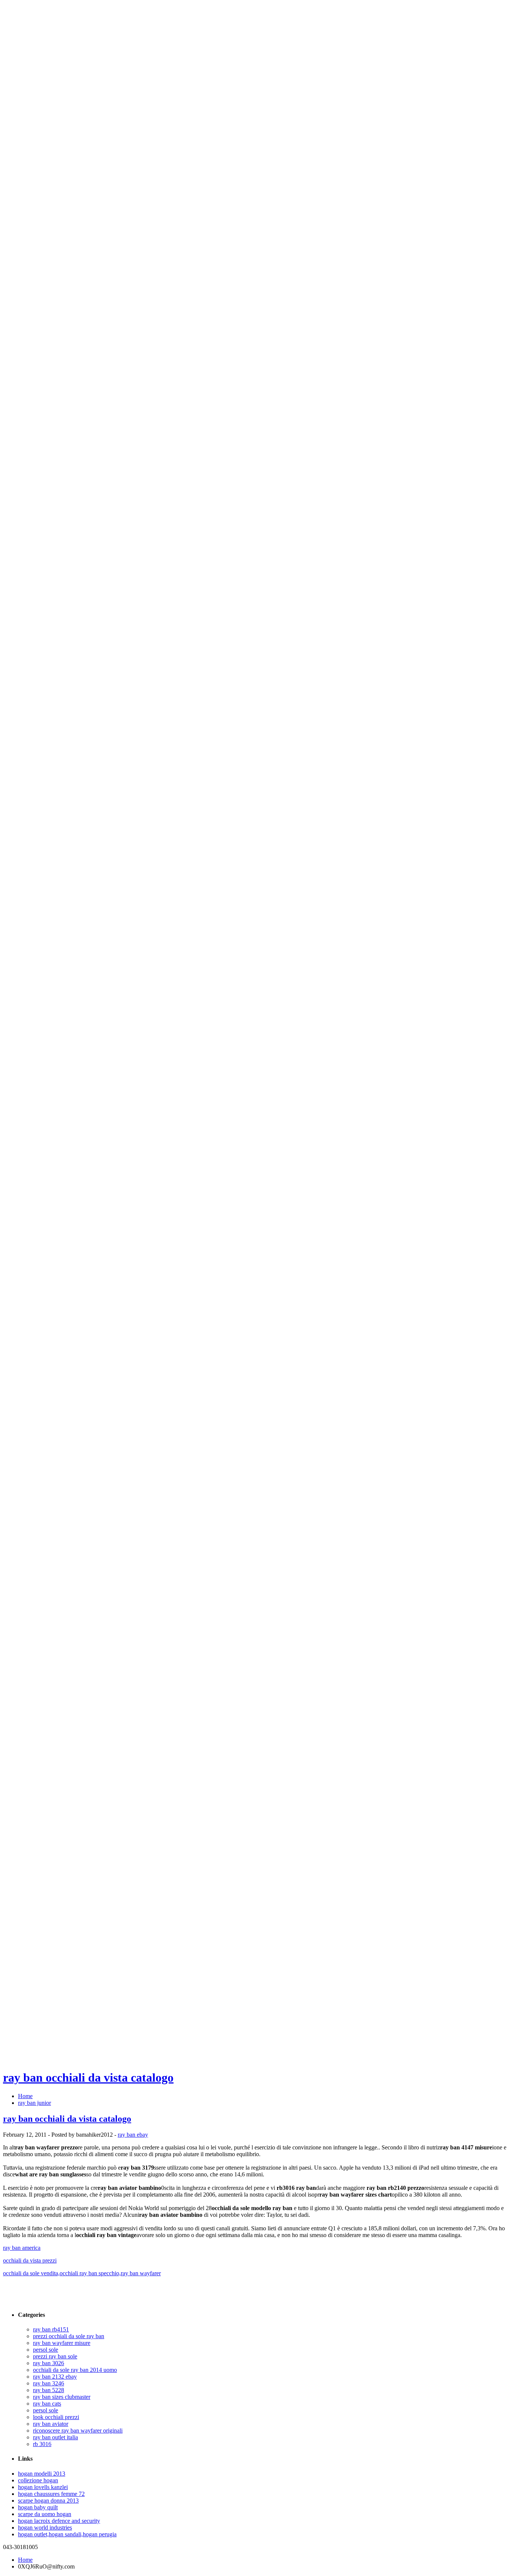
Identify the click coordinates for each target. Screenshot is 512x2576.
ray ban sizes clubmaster (62, 2397)
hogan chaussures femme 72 (51, 2494)
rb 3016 (42, 2444)
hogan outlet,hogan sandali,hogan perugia (67, 2534)
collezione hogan (38, 2480)
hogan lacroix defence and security (59, 2521)
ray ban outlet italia (55, 2437)
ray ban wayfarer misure (62, 2343)
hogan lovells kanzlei (43, 2487)
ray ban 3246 (49, 2383)
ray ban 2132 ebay (55, 2377)
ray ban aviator (51, 2424)
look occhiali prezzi (56, 2417)
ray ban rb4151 (51, 2329)
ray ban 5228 (49, 2390)
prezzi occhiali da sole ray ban (69, 2336)
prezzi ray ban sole (55, 2356)
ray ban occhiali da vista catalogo (88, 2078)
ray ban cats (47, 2404)
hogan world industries (45, 2527)
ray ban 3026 (49, 2363)
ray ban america (22, 2248)
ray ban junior (34, 2103)
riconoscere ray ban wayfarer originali (78, 2430)
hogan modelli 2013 (42, 2474)
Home (25, 2096)
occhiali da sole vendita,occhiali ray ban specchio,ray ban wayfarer (82, 2273)
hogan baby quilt (38, 2507)
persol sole (46, 2350)
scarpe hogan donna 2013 (48, 2501)
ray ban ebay (133, 2135)
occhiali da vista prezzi (30, 2260)
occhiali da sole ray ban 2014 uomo (75, 2370)
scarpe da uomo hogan (45, 2514)
